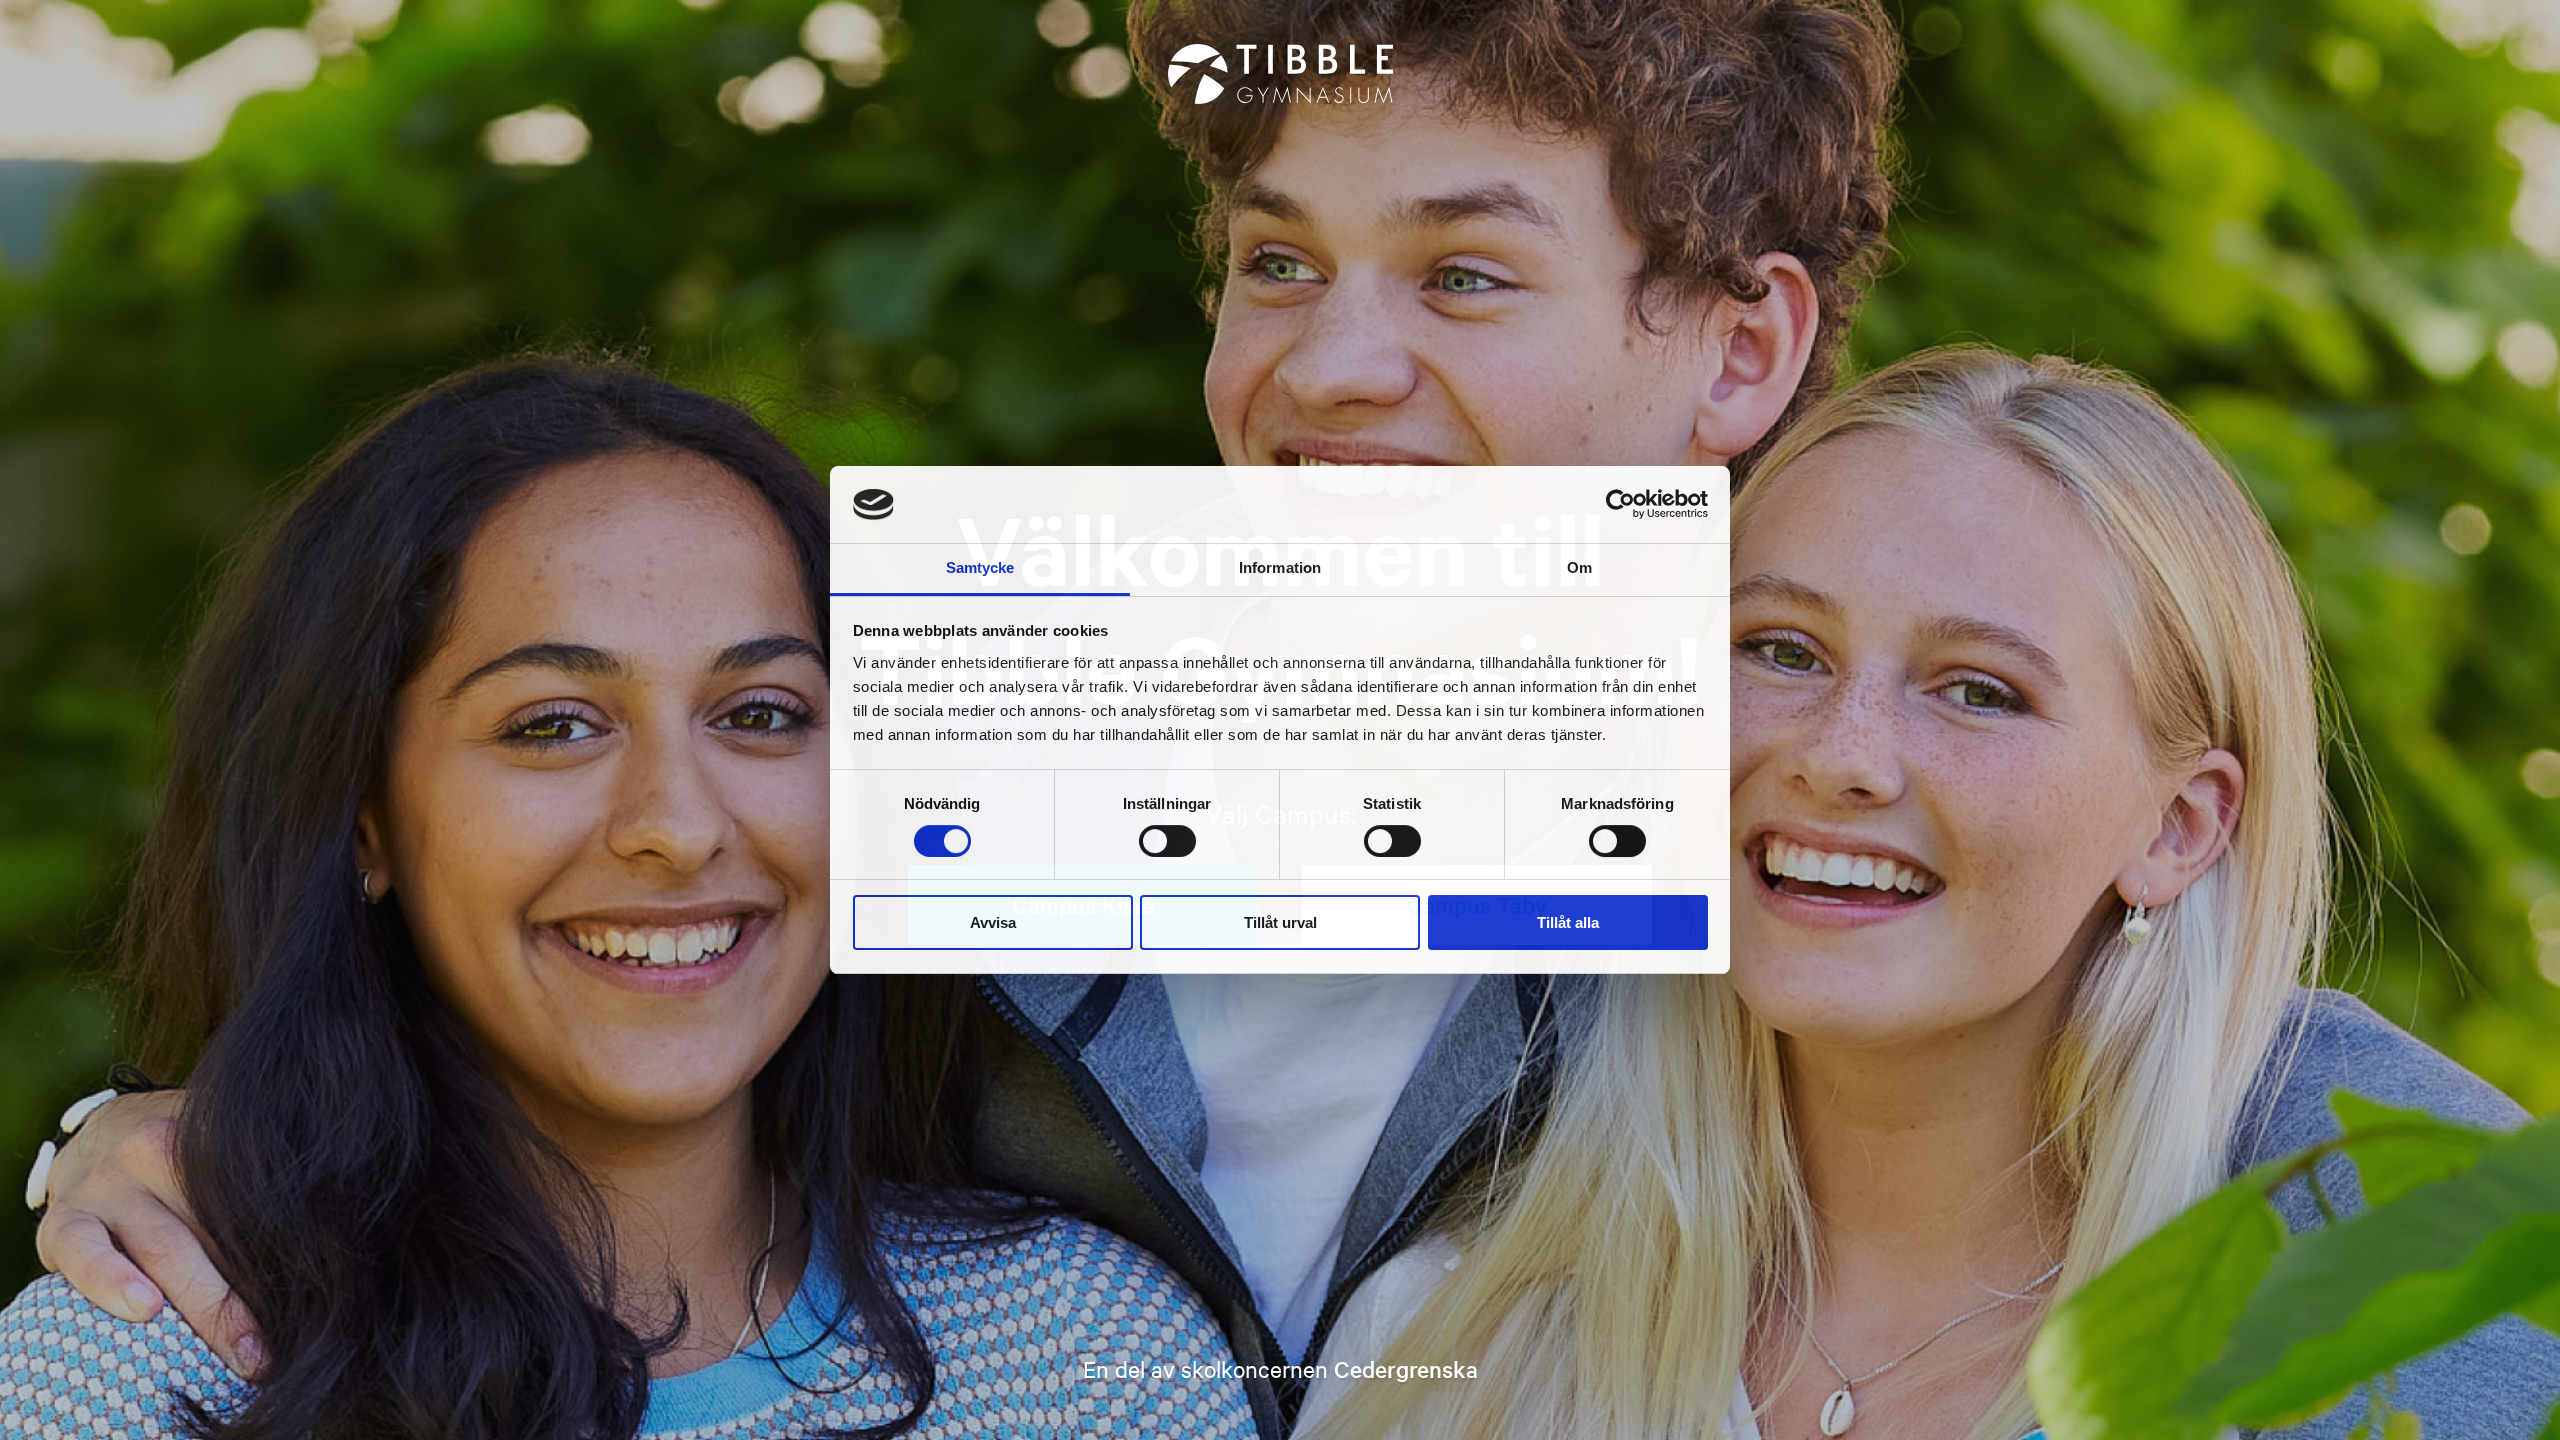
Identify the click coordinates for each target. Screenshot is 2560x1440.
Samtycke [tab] (980, 567)
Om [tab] (1579, 567)
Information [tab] (1280, 567)
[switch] (1167, 841)
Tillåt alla (1568, 922)
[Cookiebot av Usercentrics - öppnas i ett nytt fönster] (1620, 504)
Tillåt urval (1280, 922)
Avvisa (993, 922)
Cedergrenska (1406, 1369)
